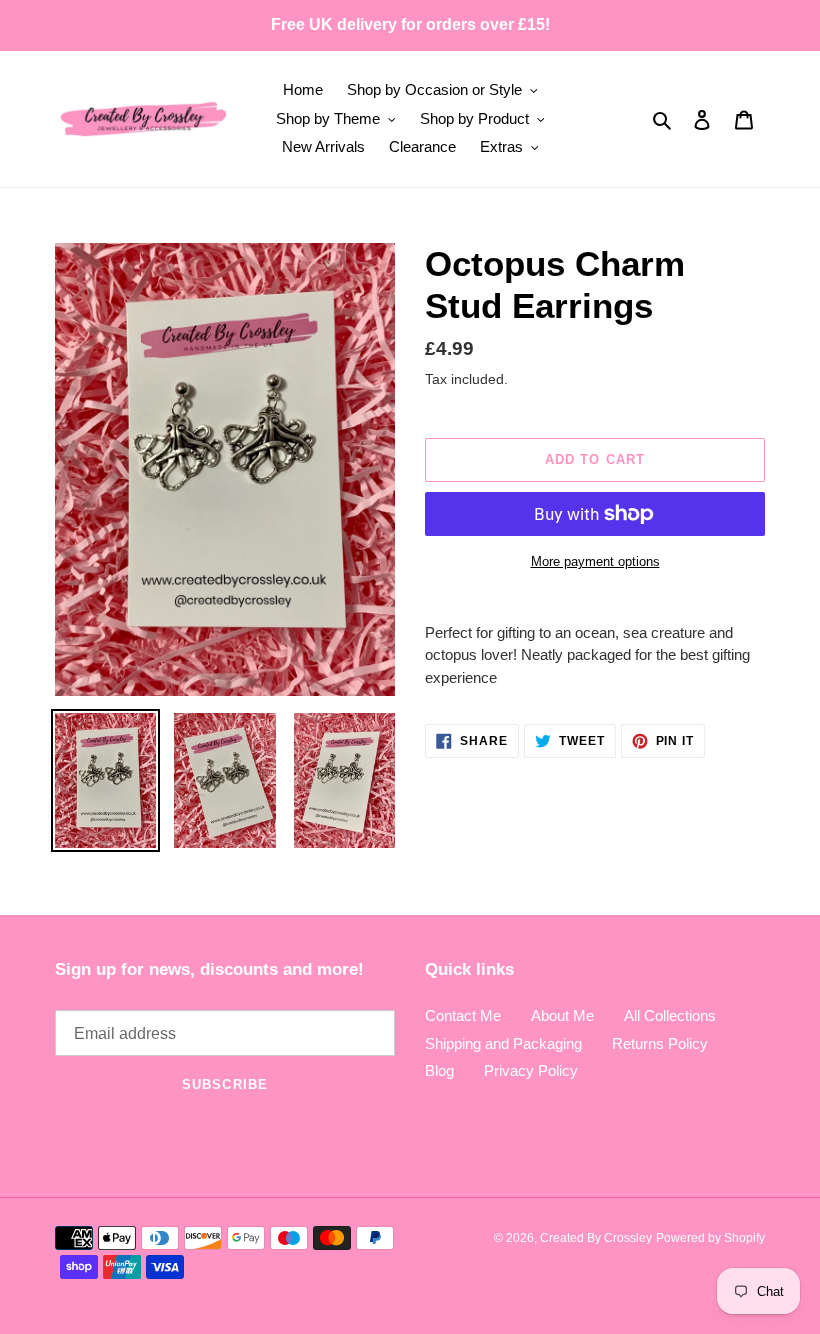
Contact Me (463, 1015)
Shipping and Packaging (503, 1043)
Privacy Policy (531, 1070)
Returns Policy (660, 1043)
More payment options (595, 561)
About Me (562, 1015)
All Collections (670, 1015)
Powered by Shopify (710, 1238)
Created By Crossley (596, 1238)
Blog (439, 1070)
